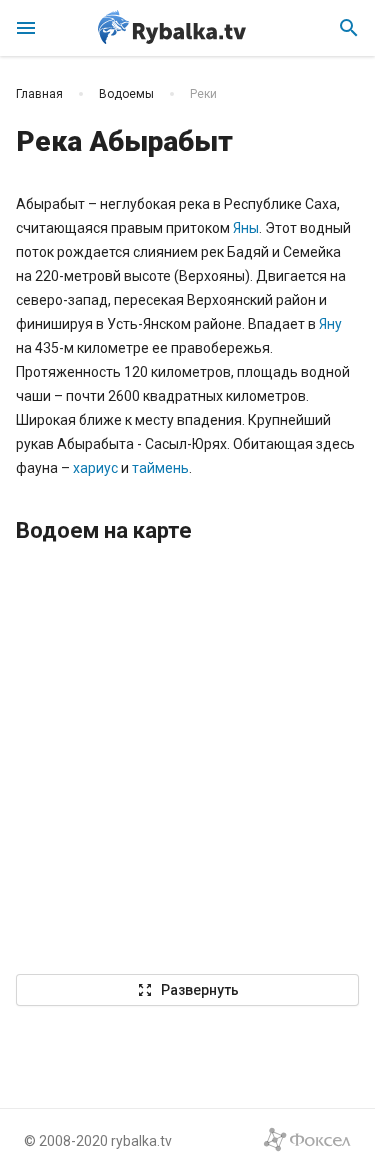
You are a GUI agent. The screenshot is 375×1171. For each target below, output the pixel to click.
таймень (160, 468)
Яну (330, 324)
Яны (246, 228)
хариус (97, 468)
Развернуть (188, 990)
